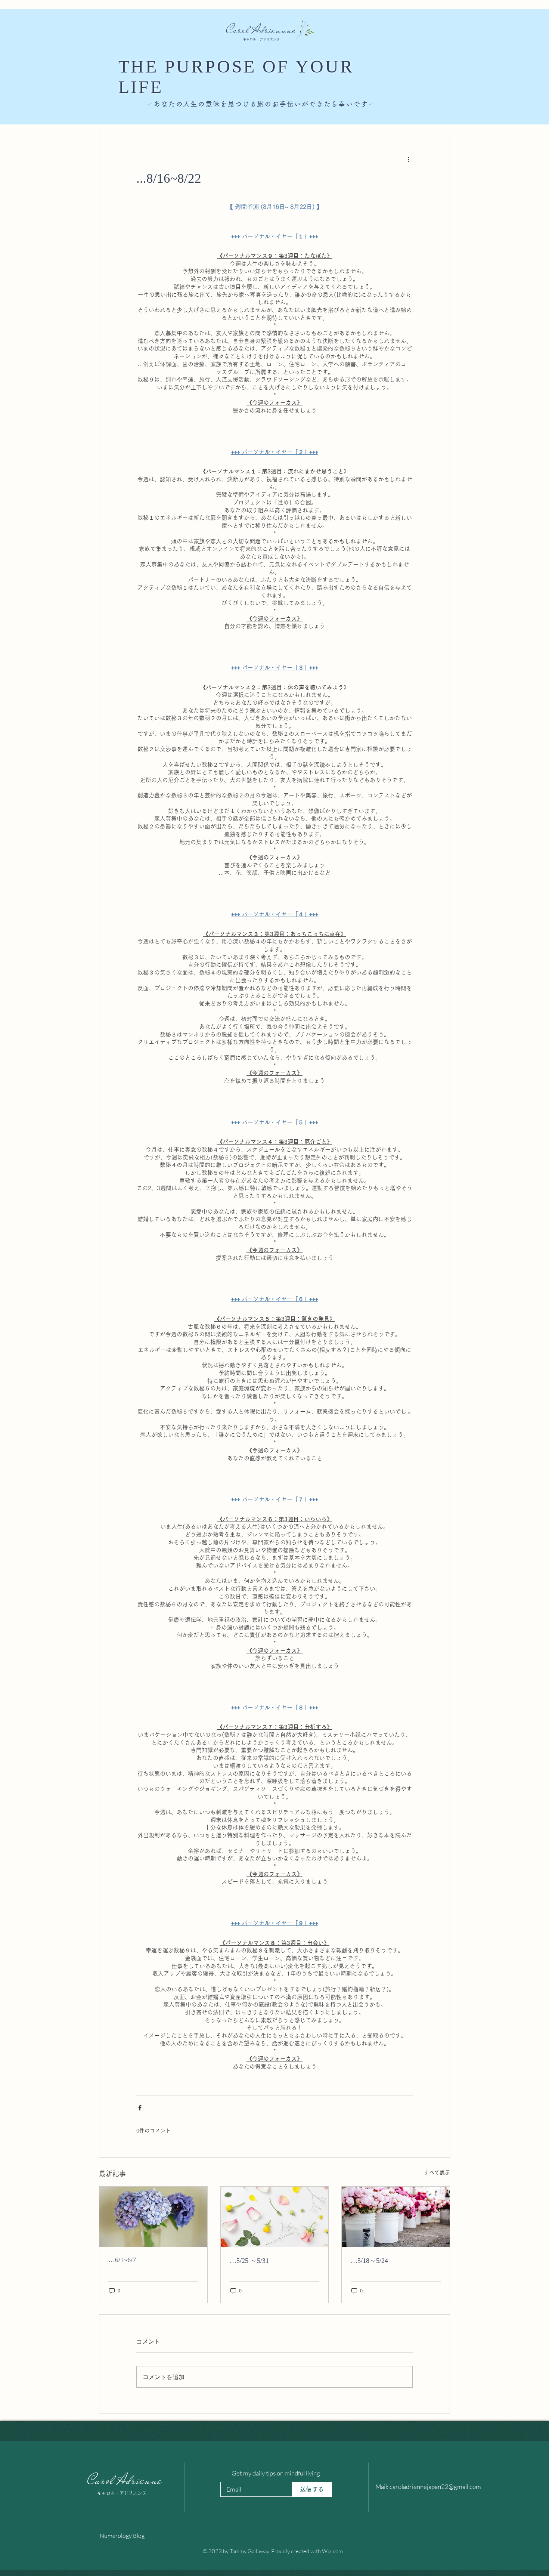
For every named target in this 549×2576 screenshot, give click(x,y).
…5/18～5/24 (369, 2261)
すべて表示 (437, 2172)
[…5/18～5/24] (396, 2217)
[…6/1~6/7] (153, 2217)
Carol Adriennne (261, 30)
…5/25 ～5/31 (249, 2261)
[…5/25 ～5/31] (275, 2217)
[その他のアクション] (408, 159)
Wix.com (332, 2551)
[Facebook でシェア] (140, 2108)
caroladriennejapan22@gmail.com (435, 2487)
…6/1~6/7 (122, 2260)
